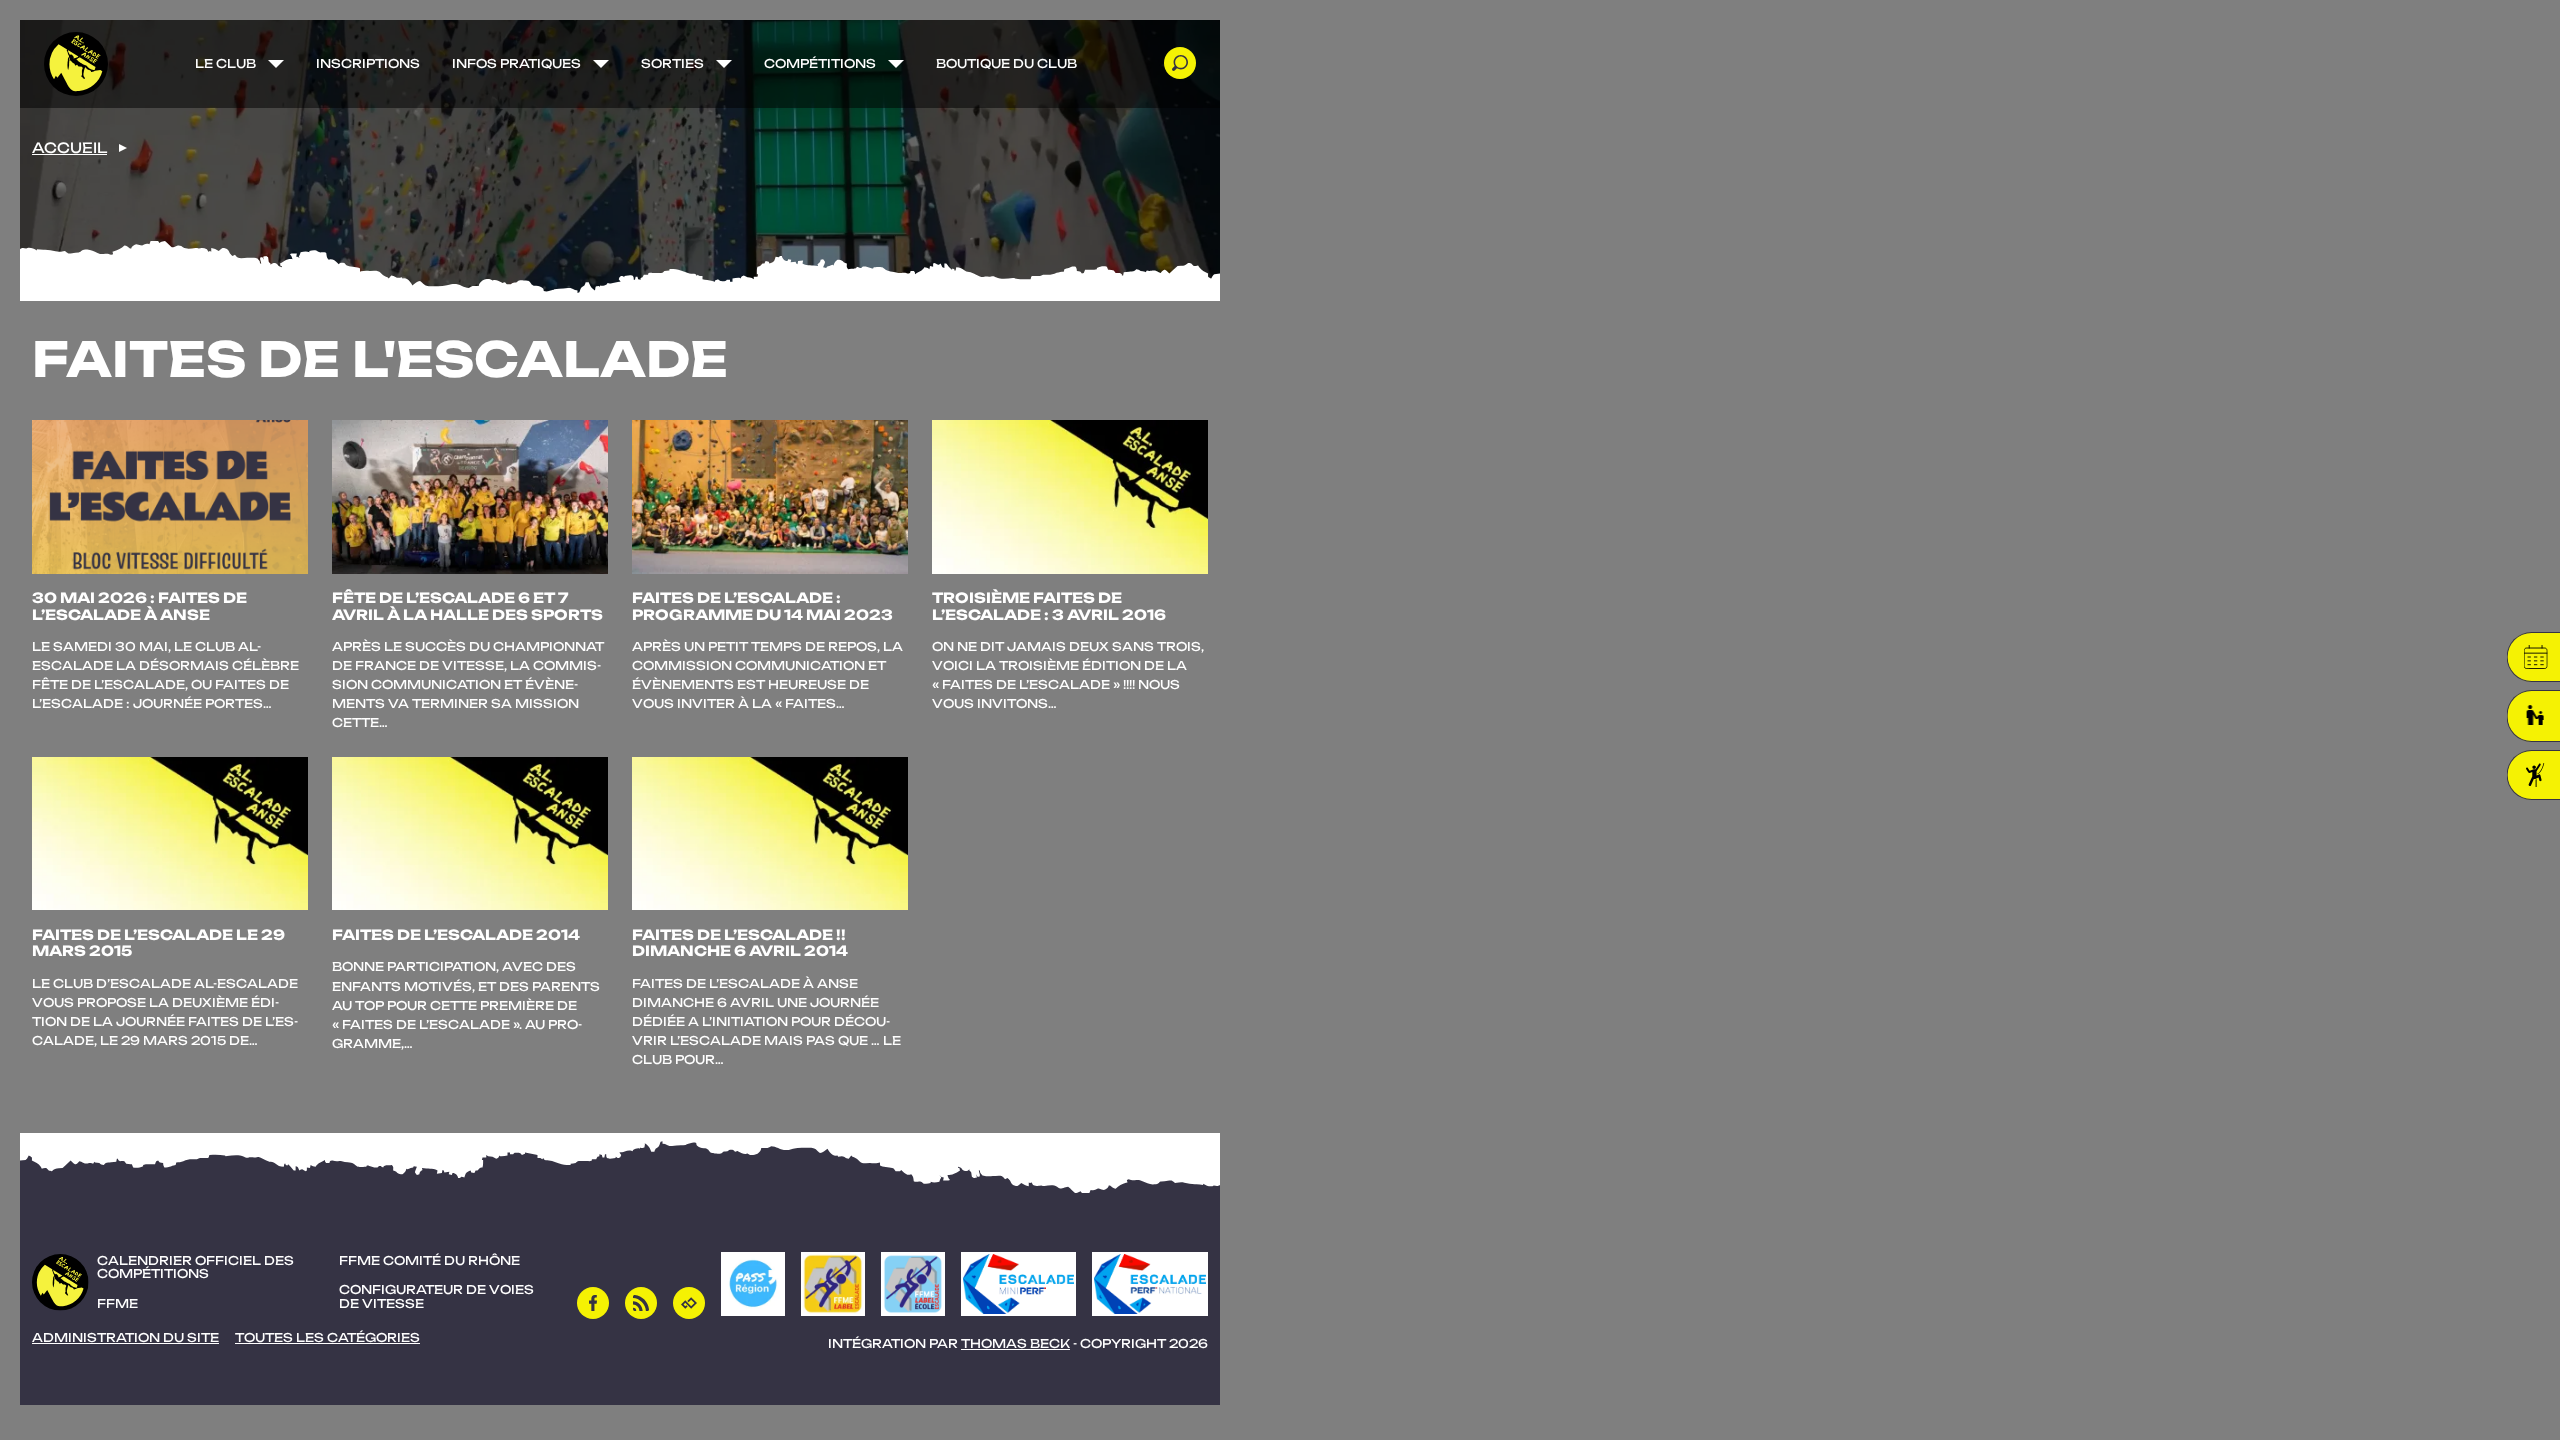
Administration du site (125, 1337)
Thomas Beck (1015, 1343)
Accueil (69, 148)
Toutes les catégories (327, 1337)
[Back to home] (76, 64)
